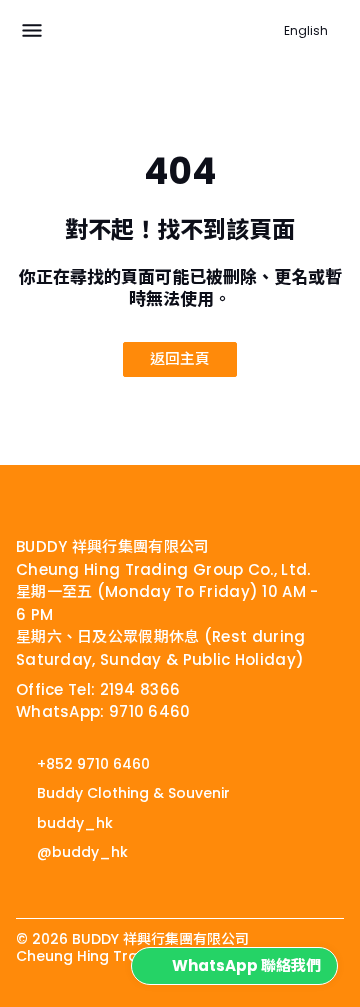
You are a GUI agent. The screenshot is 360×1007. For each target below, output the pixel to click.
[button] (32, 31)
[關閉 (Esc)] (54, 1006)
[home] (76, 501)
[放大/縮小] (6, 1006)
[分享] (38, 1006)
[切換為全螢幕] (22, 1006)
